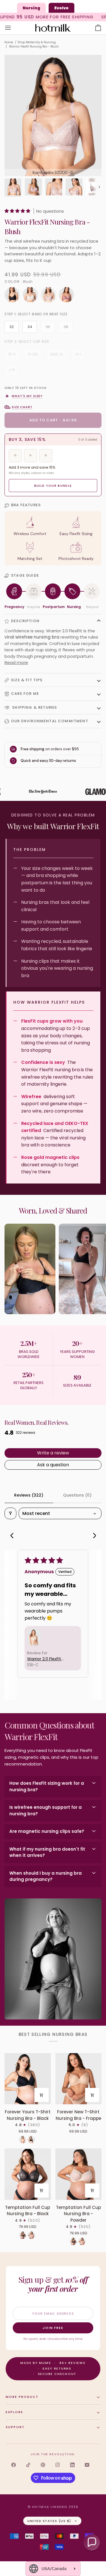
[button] (18, 211)
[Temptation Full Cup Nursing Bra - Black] (28, 2174)
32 (12, 327)
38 (66, 327)
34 (30, 327)
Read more (16, 662)
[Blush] (50, 296)
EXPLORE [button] (14, 2412)
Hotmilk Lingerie (50, 2507)
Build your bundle (53, 486)
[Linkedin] (72, 2465)
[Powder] (31, 2235)
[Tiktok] (28, 2465)
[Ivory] (32, 296)
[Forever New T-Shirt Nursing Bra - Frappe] (79, 2079)
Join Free (53, 2328)
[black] (14, 296)
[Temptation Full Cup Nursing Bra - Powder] (79, 2174)
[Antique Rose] (66, 296)
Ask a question (53, 1465)
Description (25, 621)
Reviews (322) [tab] (29, 1495)
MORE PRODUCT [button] (22, 2397)
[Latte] (23, 2140)
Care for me (25, 694)
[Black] (31, 2140)
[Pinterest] (43, 2465)
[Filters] (10, 1513)
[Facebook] (14, 2465)
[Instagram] (58, 2465)
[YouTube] (87, 2465)
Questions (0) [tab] (77, 1495)
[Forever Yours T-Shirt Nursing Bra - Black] (28, 2079)
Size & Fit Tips (27, 680)
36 (48, 327)
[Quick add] (42, 2095)
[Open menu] (13, 28)
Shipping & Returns (34, 707)
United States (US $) (49, 2521)
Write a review (53, 1453)
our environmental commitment (50, 721)
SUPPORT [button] (15, 2427)
